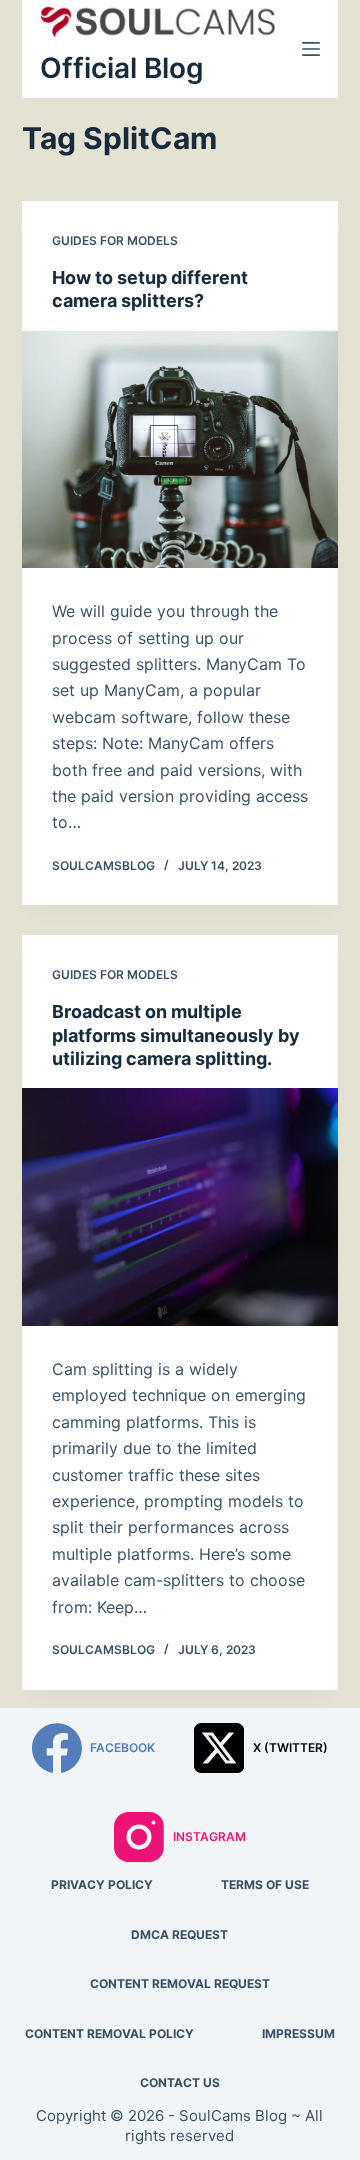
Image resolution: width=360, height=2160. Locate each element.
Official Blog (122, 68)
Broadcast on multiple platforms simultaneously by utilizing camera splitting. (176, 1035)
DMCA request (179, 1934)
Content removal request (180, 1983)
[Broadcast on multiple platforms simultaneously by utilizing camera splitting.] (180, 1207)
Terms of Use (265, 1884)
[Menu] (311, 49)
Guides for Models (115, 240)
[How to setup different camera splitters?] (180, 450)
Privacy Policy (102, 1884)
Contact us (180, 2082)
